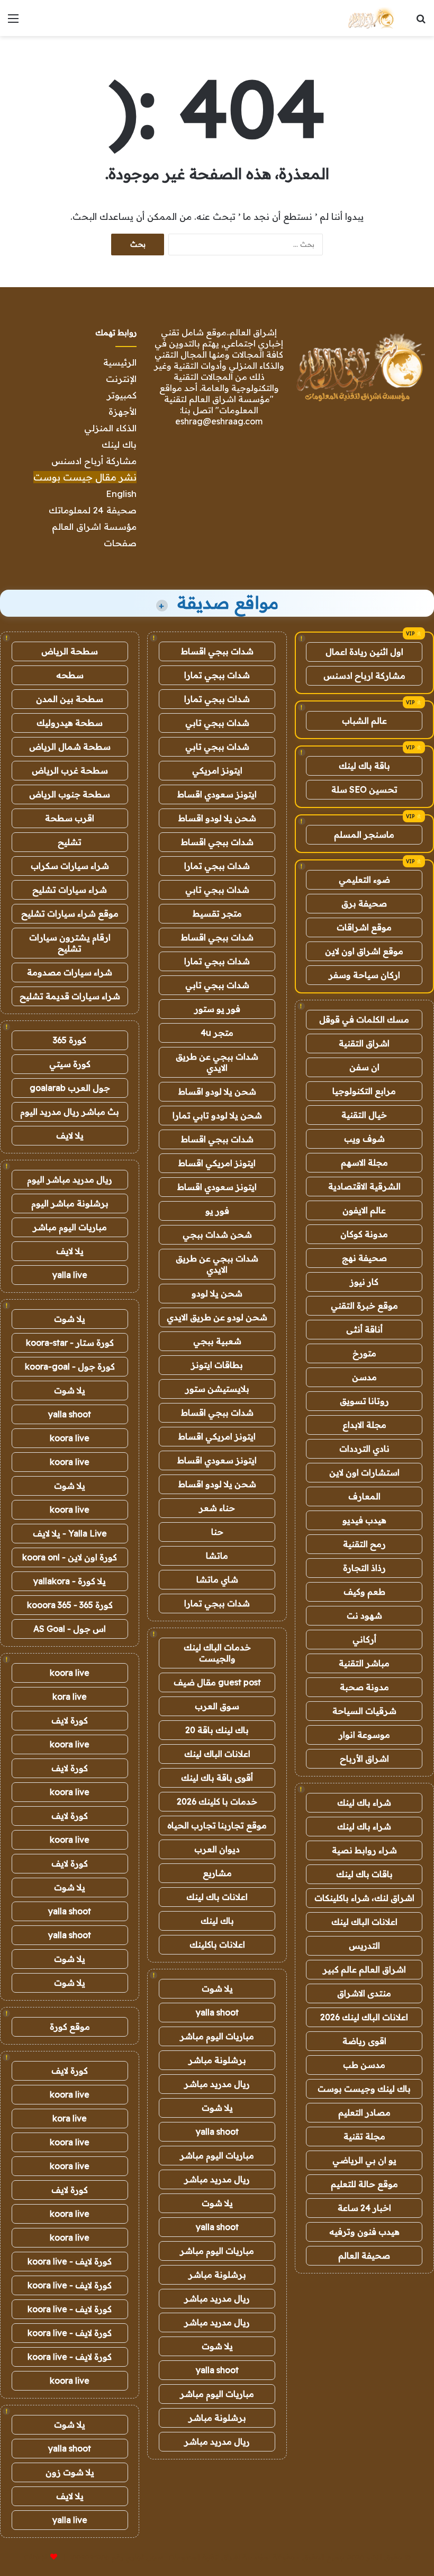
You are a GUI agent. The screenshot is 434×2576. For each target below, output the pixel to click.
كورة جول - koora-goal (70, 1366)
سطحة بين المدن (70, 699)
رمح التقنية (364, 1544)
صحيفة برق (364, 903)
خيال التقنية (364, 1115)
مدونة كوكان (364, 1234)
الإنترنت (121, 379)
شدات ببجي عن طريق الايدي (217, 1062)
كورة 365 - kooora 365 (70, 1605)
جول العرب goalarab (70, 1088)
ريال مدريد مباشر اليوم (70, 1179)
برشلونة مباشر (217, 2060)
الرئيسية (120, 362)
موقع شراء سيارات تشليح (70, 913)
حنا (217, 1532)
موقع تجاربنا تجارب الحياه (217, 1825)
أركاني (364, 1639)
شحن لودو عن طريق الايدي (217, 1317)
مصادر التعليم (364, 2112)
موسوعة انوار (364, 1735)
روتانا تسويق (364, 1401)
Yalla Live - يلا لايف (70, 1533)
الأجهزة (123, 411)
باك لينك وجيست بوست (364, 2089)
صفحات (120, 543)
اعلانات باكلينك (217, 1944)
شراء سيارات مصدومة (70, 972)
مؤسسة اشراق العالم (94, 526)
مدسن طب (364, 2065)
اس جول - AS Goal (70, 1629)
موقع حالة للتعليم (364, 2184)
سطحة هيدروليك (70, 723)
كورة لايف (70, 1720)
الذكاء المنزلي (110, 428)
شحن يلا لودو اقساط (217, 818)
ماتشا (217, 1556)
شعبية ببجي (217, 1341)
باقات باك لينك (364, 1874)
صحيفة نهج (364, 1258)
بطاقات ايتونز (217, 1365)
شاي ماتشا (217, 1579)
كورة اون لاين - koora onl (70, 1557)
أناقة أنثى (364, 1329)
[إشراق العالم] (370, 18)
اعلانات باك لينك (217, 1897)
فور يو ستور (217, 1009)
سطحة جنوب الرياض (70, 794)
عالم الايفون (364, 1210)
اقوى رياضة (364, 2041)
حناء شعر (217, 1508)
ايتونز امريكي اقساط (217, 1163)
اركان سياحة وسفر (364, 975)
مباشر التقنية (364, 1663)
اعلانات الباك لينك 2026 (364, 2017)
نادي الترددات (364, 1449)
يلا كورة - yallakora (70, 1581)
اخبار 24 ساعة (364, 2208)
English (121, 494)
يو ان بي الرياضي (364, 2160)
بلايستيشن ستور (217, 1389)
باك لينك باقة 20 (217, 1730)
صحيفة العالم (364, 2255)
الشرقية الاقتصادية (364, 1186)
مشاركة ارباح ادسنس (364, 676)
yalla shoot (217, 2012)
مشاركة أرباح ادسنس (94, 461)
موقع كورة (70, 2027)
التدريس (364, 1946)
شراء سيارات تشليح (70, 890)
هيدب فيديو (364, 1520)
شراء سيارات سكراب (70, 866)
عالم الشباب (364, 721)
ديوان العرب (217, 1849)
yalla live (70, 1275)
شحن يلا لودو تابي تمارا (217, 1115)
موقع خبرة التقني (364, 1305)
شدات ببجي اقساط (217, 651)
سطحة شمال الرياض (70, 747)
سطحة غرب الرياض (70, 770)
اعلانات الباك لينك (364, 1922)
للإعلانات (36, 2557)
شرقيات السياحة (364, 1711)
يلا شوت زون (70, 2472)
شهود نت (364, 1615)
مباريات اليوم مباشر (217, 2036)
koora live (70, 1438)
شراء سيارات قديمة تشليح (70, 996)
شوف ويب (364, 1139)
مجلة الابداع (364, 1425)
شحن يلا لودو (217, 1293)
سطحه (70, 675)
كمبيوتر (122, 395)
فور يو (217, 1211)
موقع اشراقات (364, 927)
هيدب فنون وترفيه (364, 2232)
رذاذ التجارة (364, 1568)
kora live (70, 1696)
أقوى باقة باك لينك (217, 1778)
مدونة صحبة (364, 1687)
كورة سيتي (70, 1064)
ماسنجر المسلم (364, 834)
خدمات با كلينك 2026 (217, 1801)
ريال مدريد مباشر (217, 2084)
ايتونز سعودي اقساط (217, 794)
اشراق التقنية (364, 1043)
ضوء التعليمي (364, 880)
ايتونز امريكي (217, 770)
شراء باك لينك (364, 1802)
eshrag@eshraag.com (219, 421)
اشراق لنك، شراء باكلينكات (364, 1898)
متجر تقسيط (217, 913)
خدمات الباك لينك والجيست (217, 1653)
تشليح (70, 842)
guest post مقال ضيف (217, 1682)
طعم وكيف (364, 1592)
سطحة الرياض (70, 651)
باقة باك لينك (364, 766)
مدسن (364, 1377)
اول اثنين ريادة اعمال (364, 652)
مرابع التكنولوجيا (364, 1091)
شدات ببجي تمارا (217, 675)
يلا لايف (70, 1135)
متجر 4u (217, 1033)
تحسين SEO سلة (364, 789)
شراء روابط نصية (364, 1850)
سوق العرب (217, 1706)
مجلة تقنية (364, 2136)
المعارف (364, 1496)
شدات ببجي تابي (217, 723)
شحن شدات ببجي (217, 1234)
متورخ (364, 1353)
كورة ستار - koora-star (70, 1343)
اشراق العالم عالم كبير (364, 1969)
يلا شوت (217, 1988)
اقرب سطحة (70, 818)
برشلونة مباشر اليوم (70, 1203)
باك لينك (119, 444)
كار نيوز (364, 1282)
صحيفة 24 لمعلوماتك (93, 510)
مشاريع (217, 1873)
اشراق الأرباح (364, 1758)
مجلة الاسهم (364, 1162)
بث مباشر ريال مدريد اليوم (70, 1112)
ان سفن (364, 1067)
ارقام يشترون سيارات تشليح (70, 943)
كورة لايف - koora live (70, 2261)
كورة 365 (70, 1040)
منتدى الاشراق (364, 1993)
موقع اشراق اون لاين (364, 951)
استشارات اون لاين (364, 1472)
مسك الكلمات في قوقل (364, 1019)
